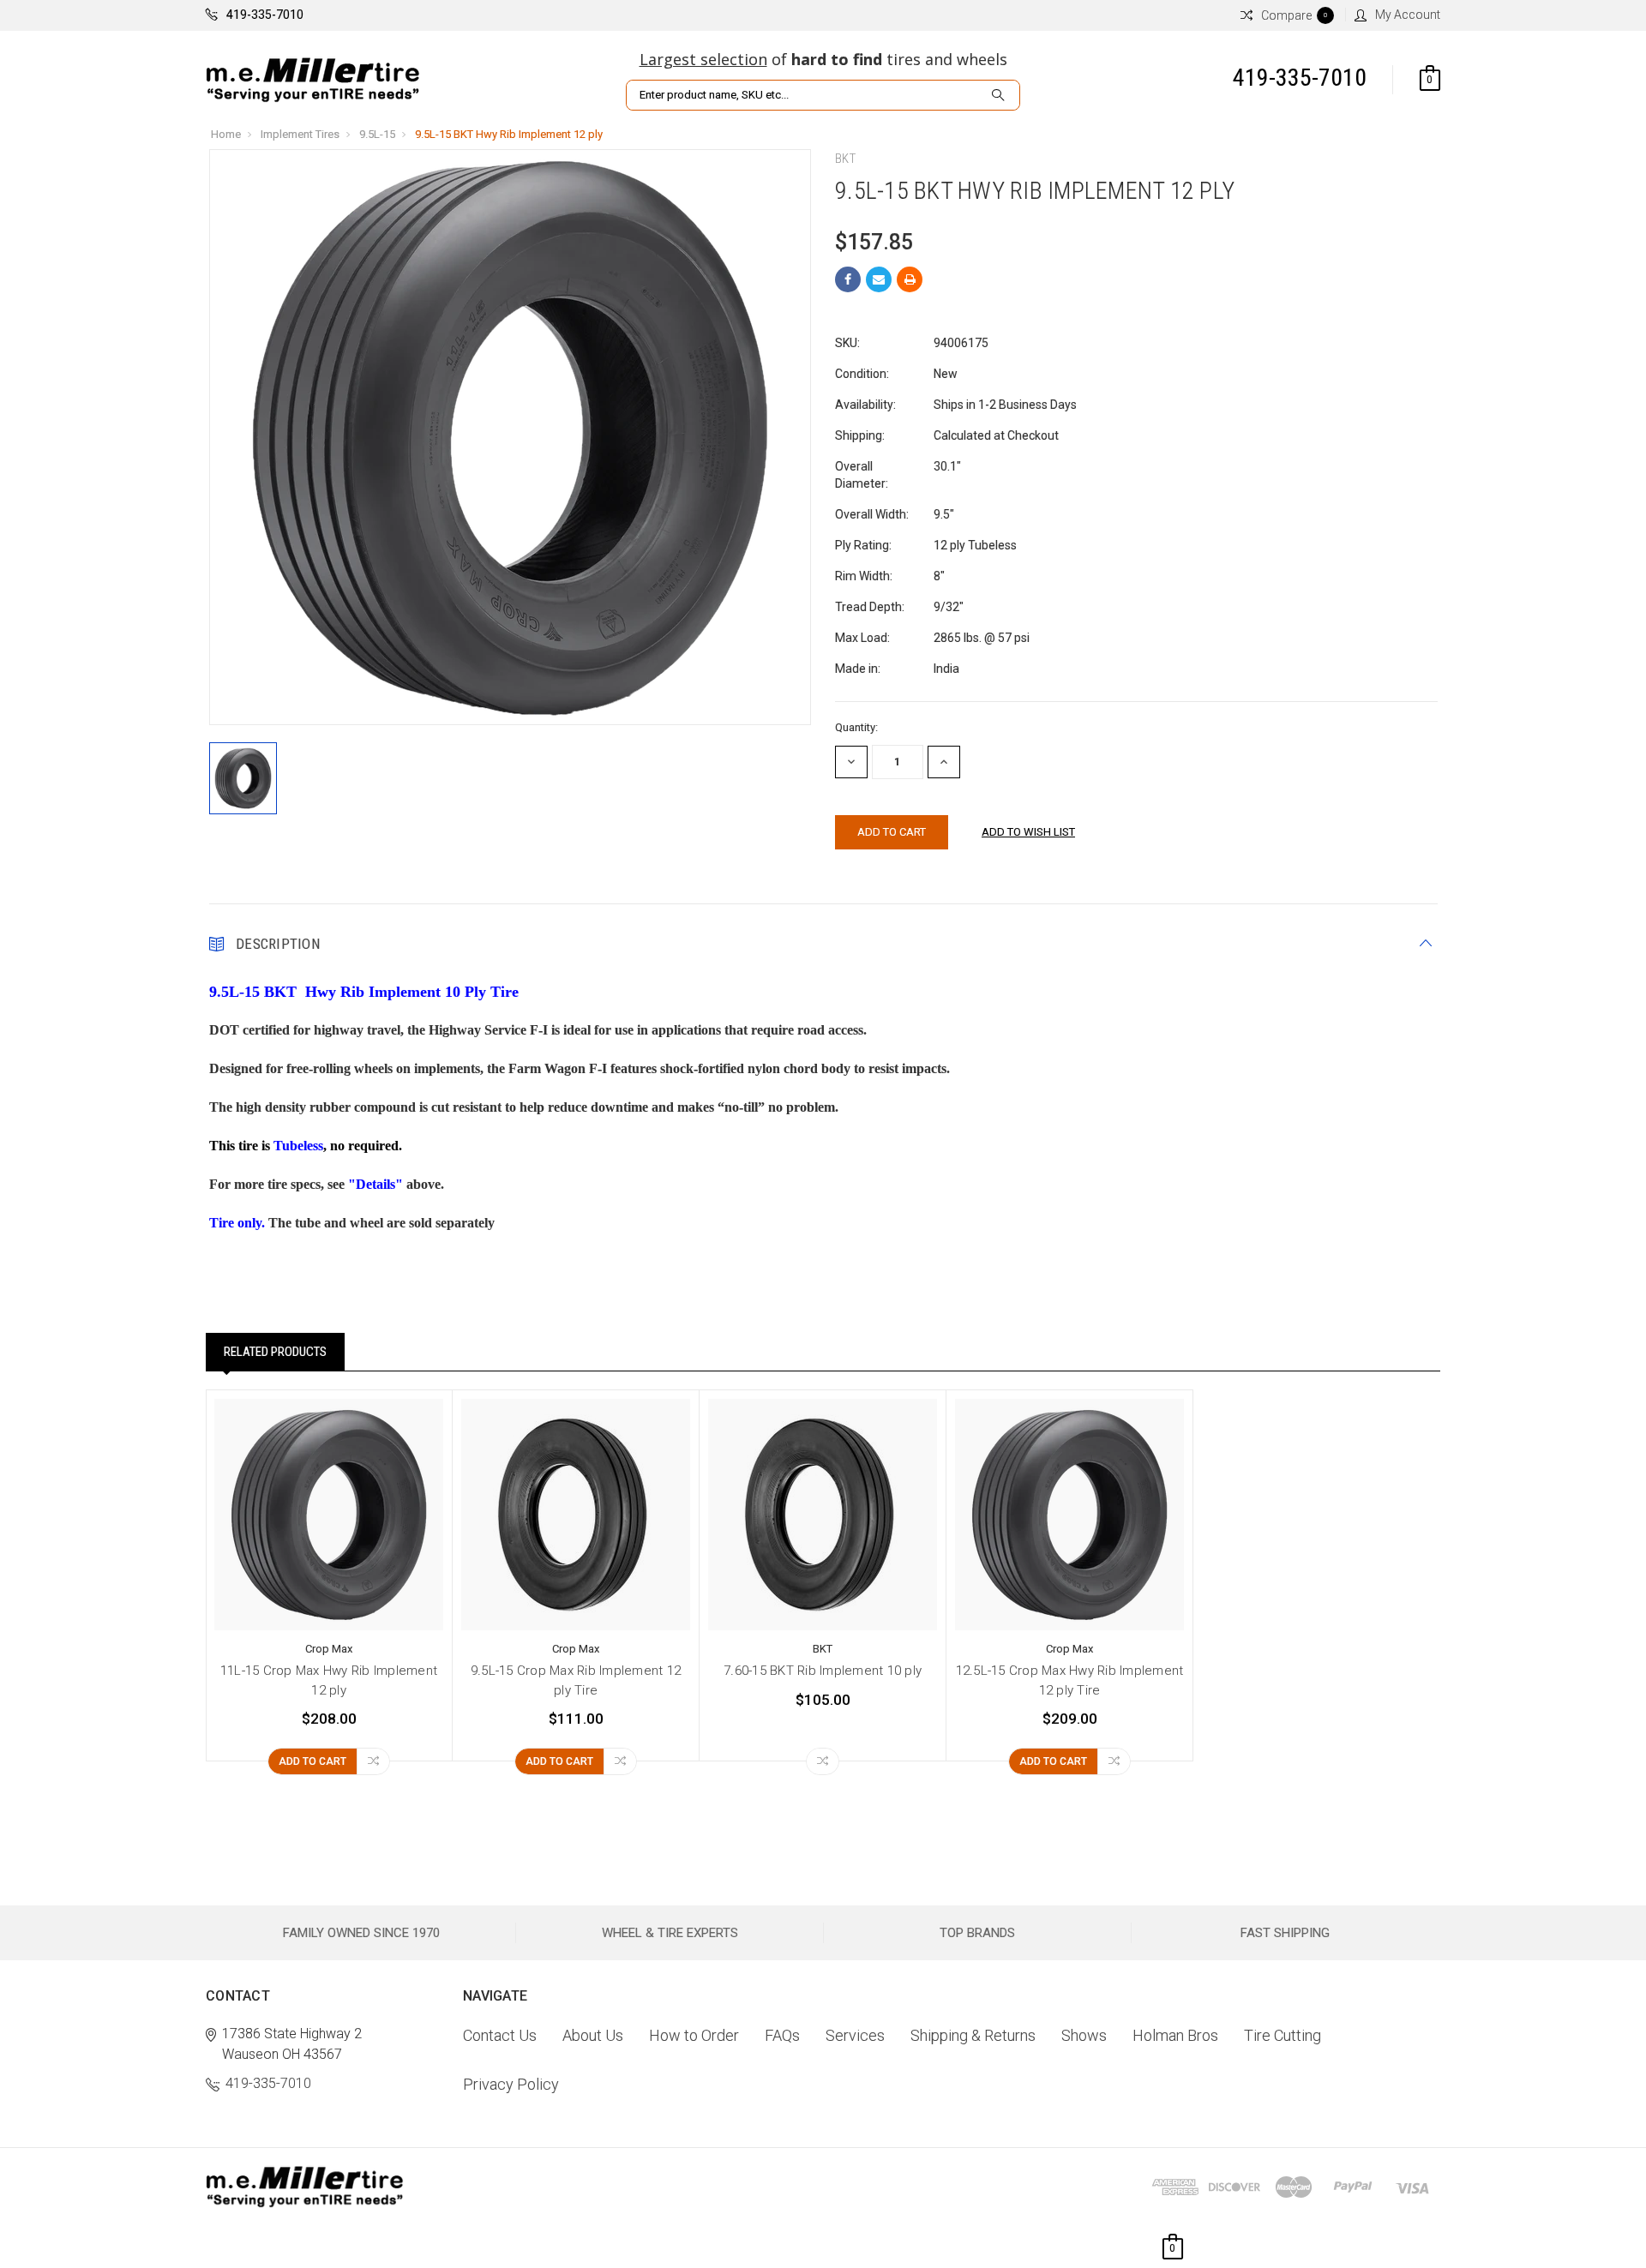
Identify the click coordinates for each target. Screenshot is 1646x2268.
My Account (1408, 15)
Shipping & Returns (973, 2035)
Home (226, 134)
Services (855, 2035)
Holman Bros (1175, 2035)
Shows (1084, 2035)
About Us (593, 2035)
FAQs (782, 2035)
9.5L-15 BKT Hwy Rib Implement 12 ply (509, 134)
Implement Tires (300, 134)
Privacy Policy (511, 2084)
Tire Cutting (1283, 2035)
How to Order (694, 2035)
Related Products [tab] (275, 1352)
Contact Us (500, 2035)
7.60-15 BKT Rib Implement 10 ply (823, 1671)
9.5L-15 (377, 134)
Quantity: (856, 727)
